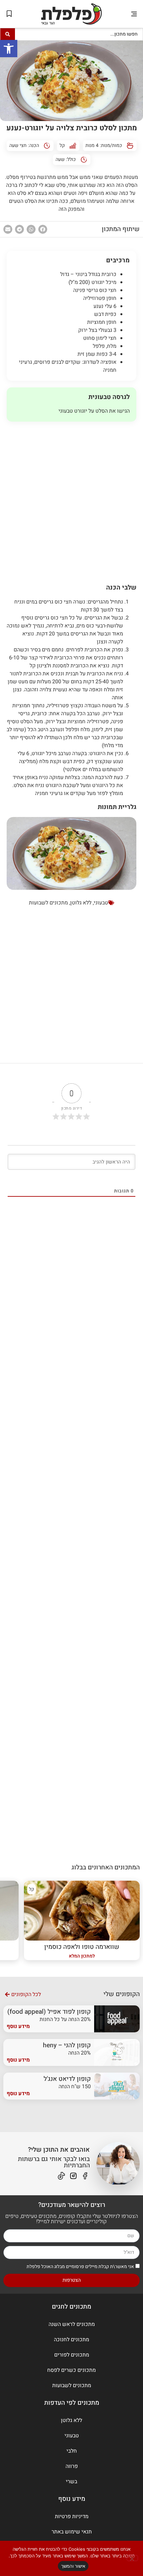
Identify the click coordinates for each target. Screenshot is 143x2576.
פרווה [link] (72, 2466)
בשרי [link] (71, 2482)
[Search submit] (8, 34)
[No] (132, 2558)
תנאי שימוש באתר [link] (72, 2532)
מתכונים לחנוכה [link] (71, 2340)
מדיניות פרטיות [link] (72, 2516)
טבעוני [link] (101, 903)
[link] (9, 49)
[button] (134, 14)
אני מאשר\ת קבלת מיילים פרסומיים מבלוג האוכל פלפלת (80, 2266)
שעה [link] (60, 159)
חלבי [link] (72, 2451)
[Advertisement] (71, 500)
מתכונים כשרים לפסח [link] (71, 2370)
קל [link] (62, 145)
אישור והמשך (73, 2566)
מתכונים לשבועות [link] (48, 903)
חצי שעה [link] (18, 145)
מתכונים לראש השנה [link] (72, 2324)
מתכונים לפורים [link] (72, 2355)
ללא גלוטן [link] (81, 903)
